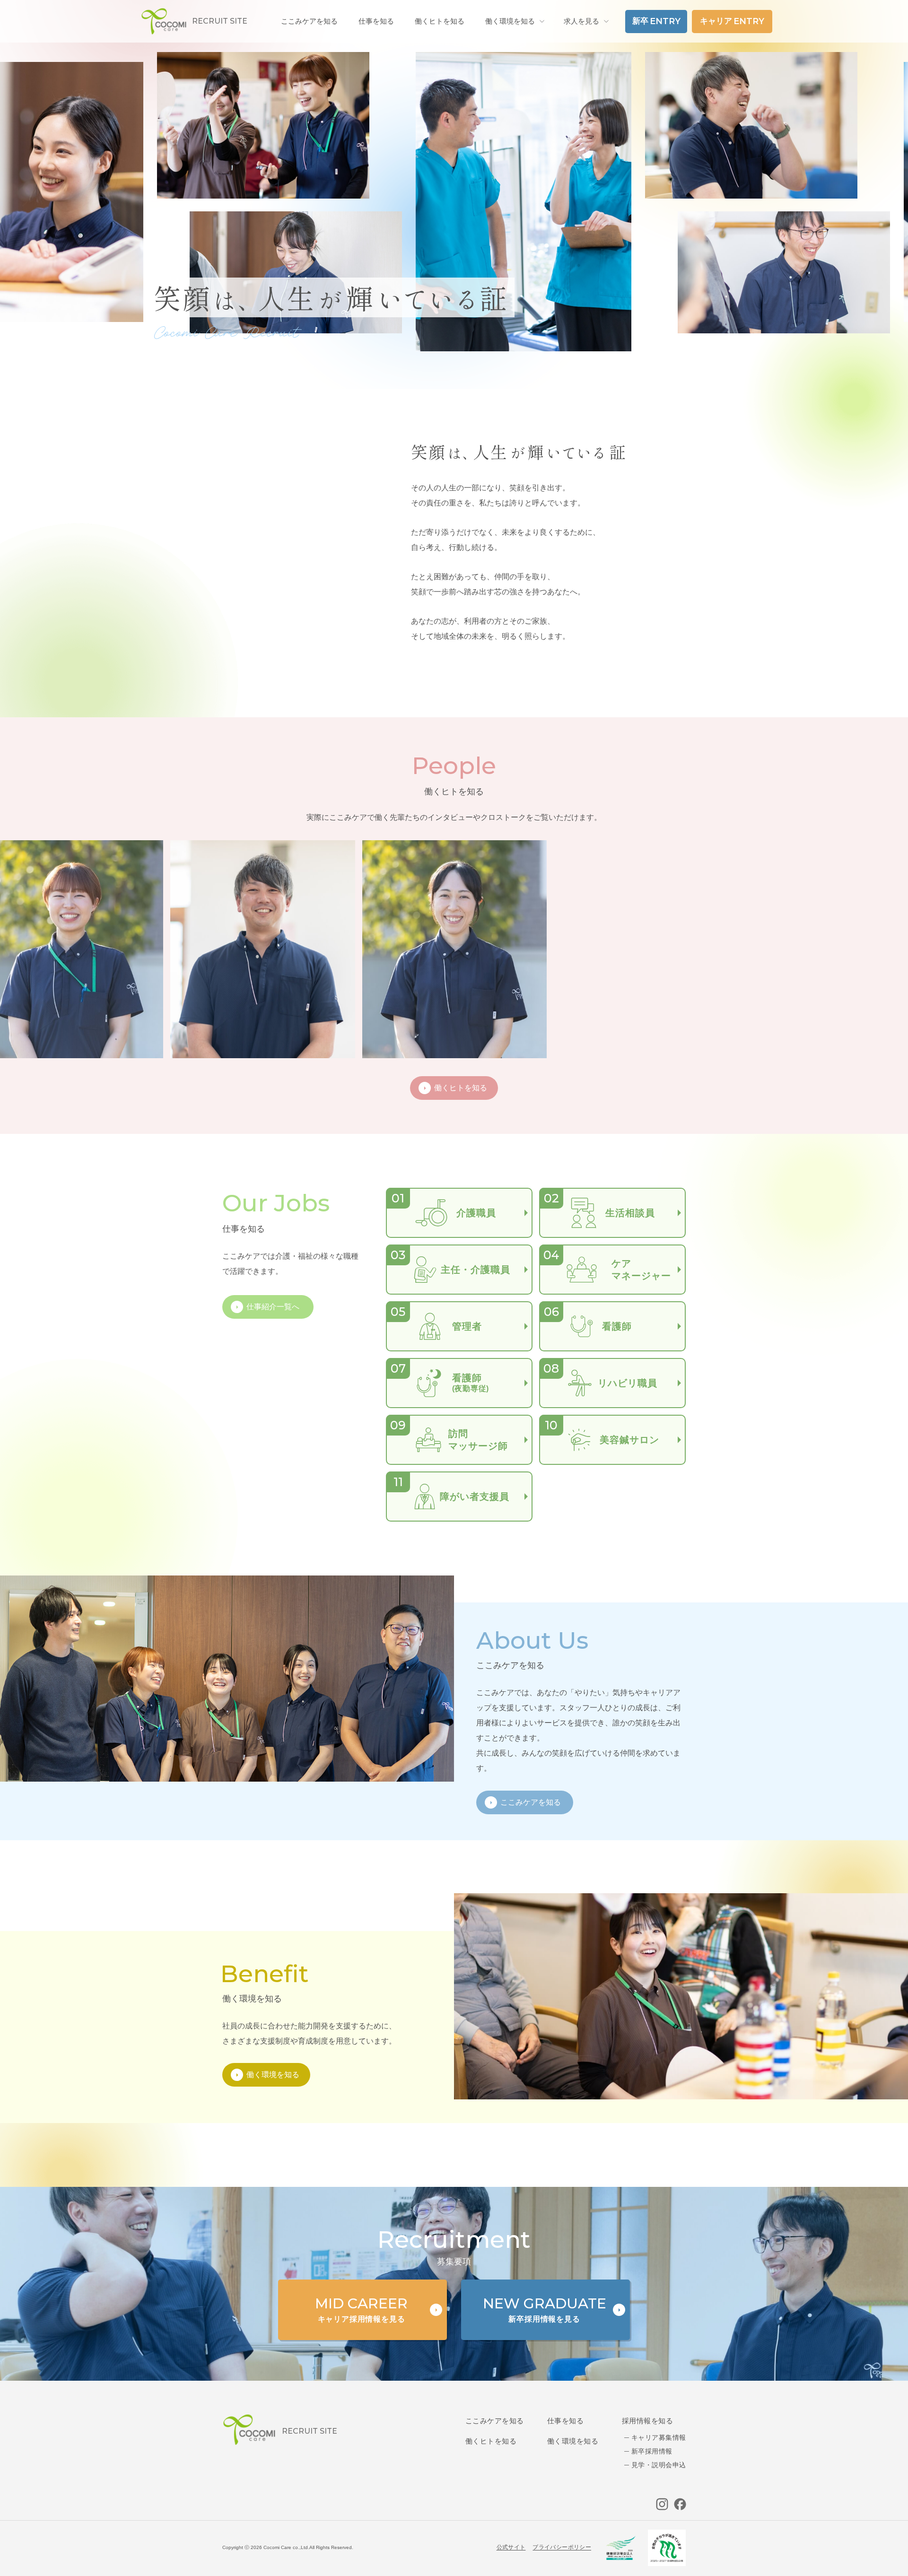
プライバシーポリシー (562, 2547)
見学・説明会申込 (659, 2465)
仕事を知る (565, 2421)
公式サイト (511, 2547)
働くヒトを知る (491, 2441)
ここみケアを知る (495, 2421)
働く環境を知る (510, 21)
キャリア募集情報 (659, 2437)
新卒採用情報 (652, 2451)
